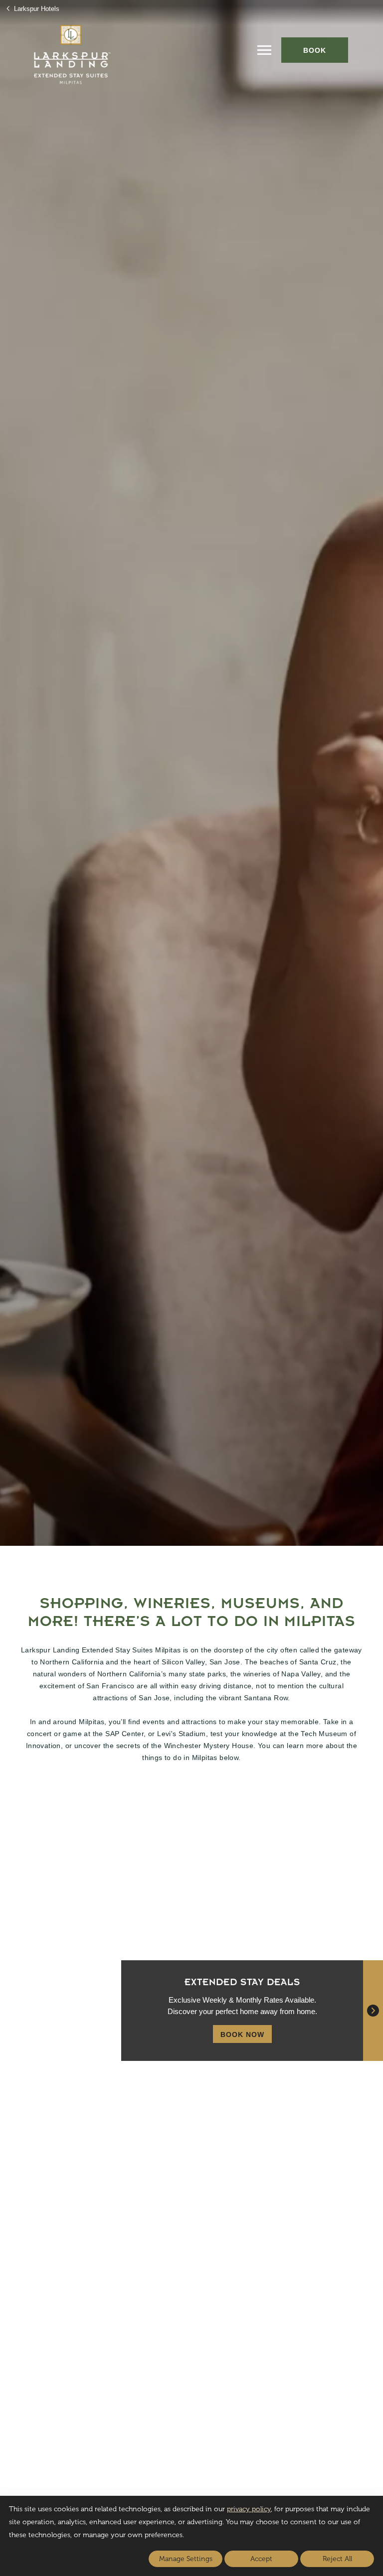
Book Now (242, 2034)
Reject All (337, 2559)
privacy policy (249, 2509)
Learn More (232, 1936)
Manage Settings (186, 2559)
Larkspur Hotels (36, 9)
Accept (261, 2559)
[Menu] (264, 50)
